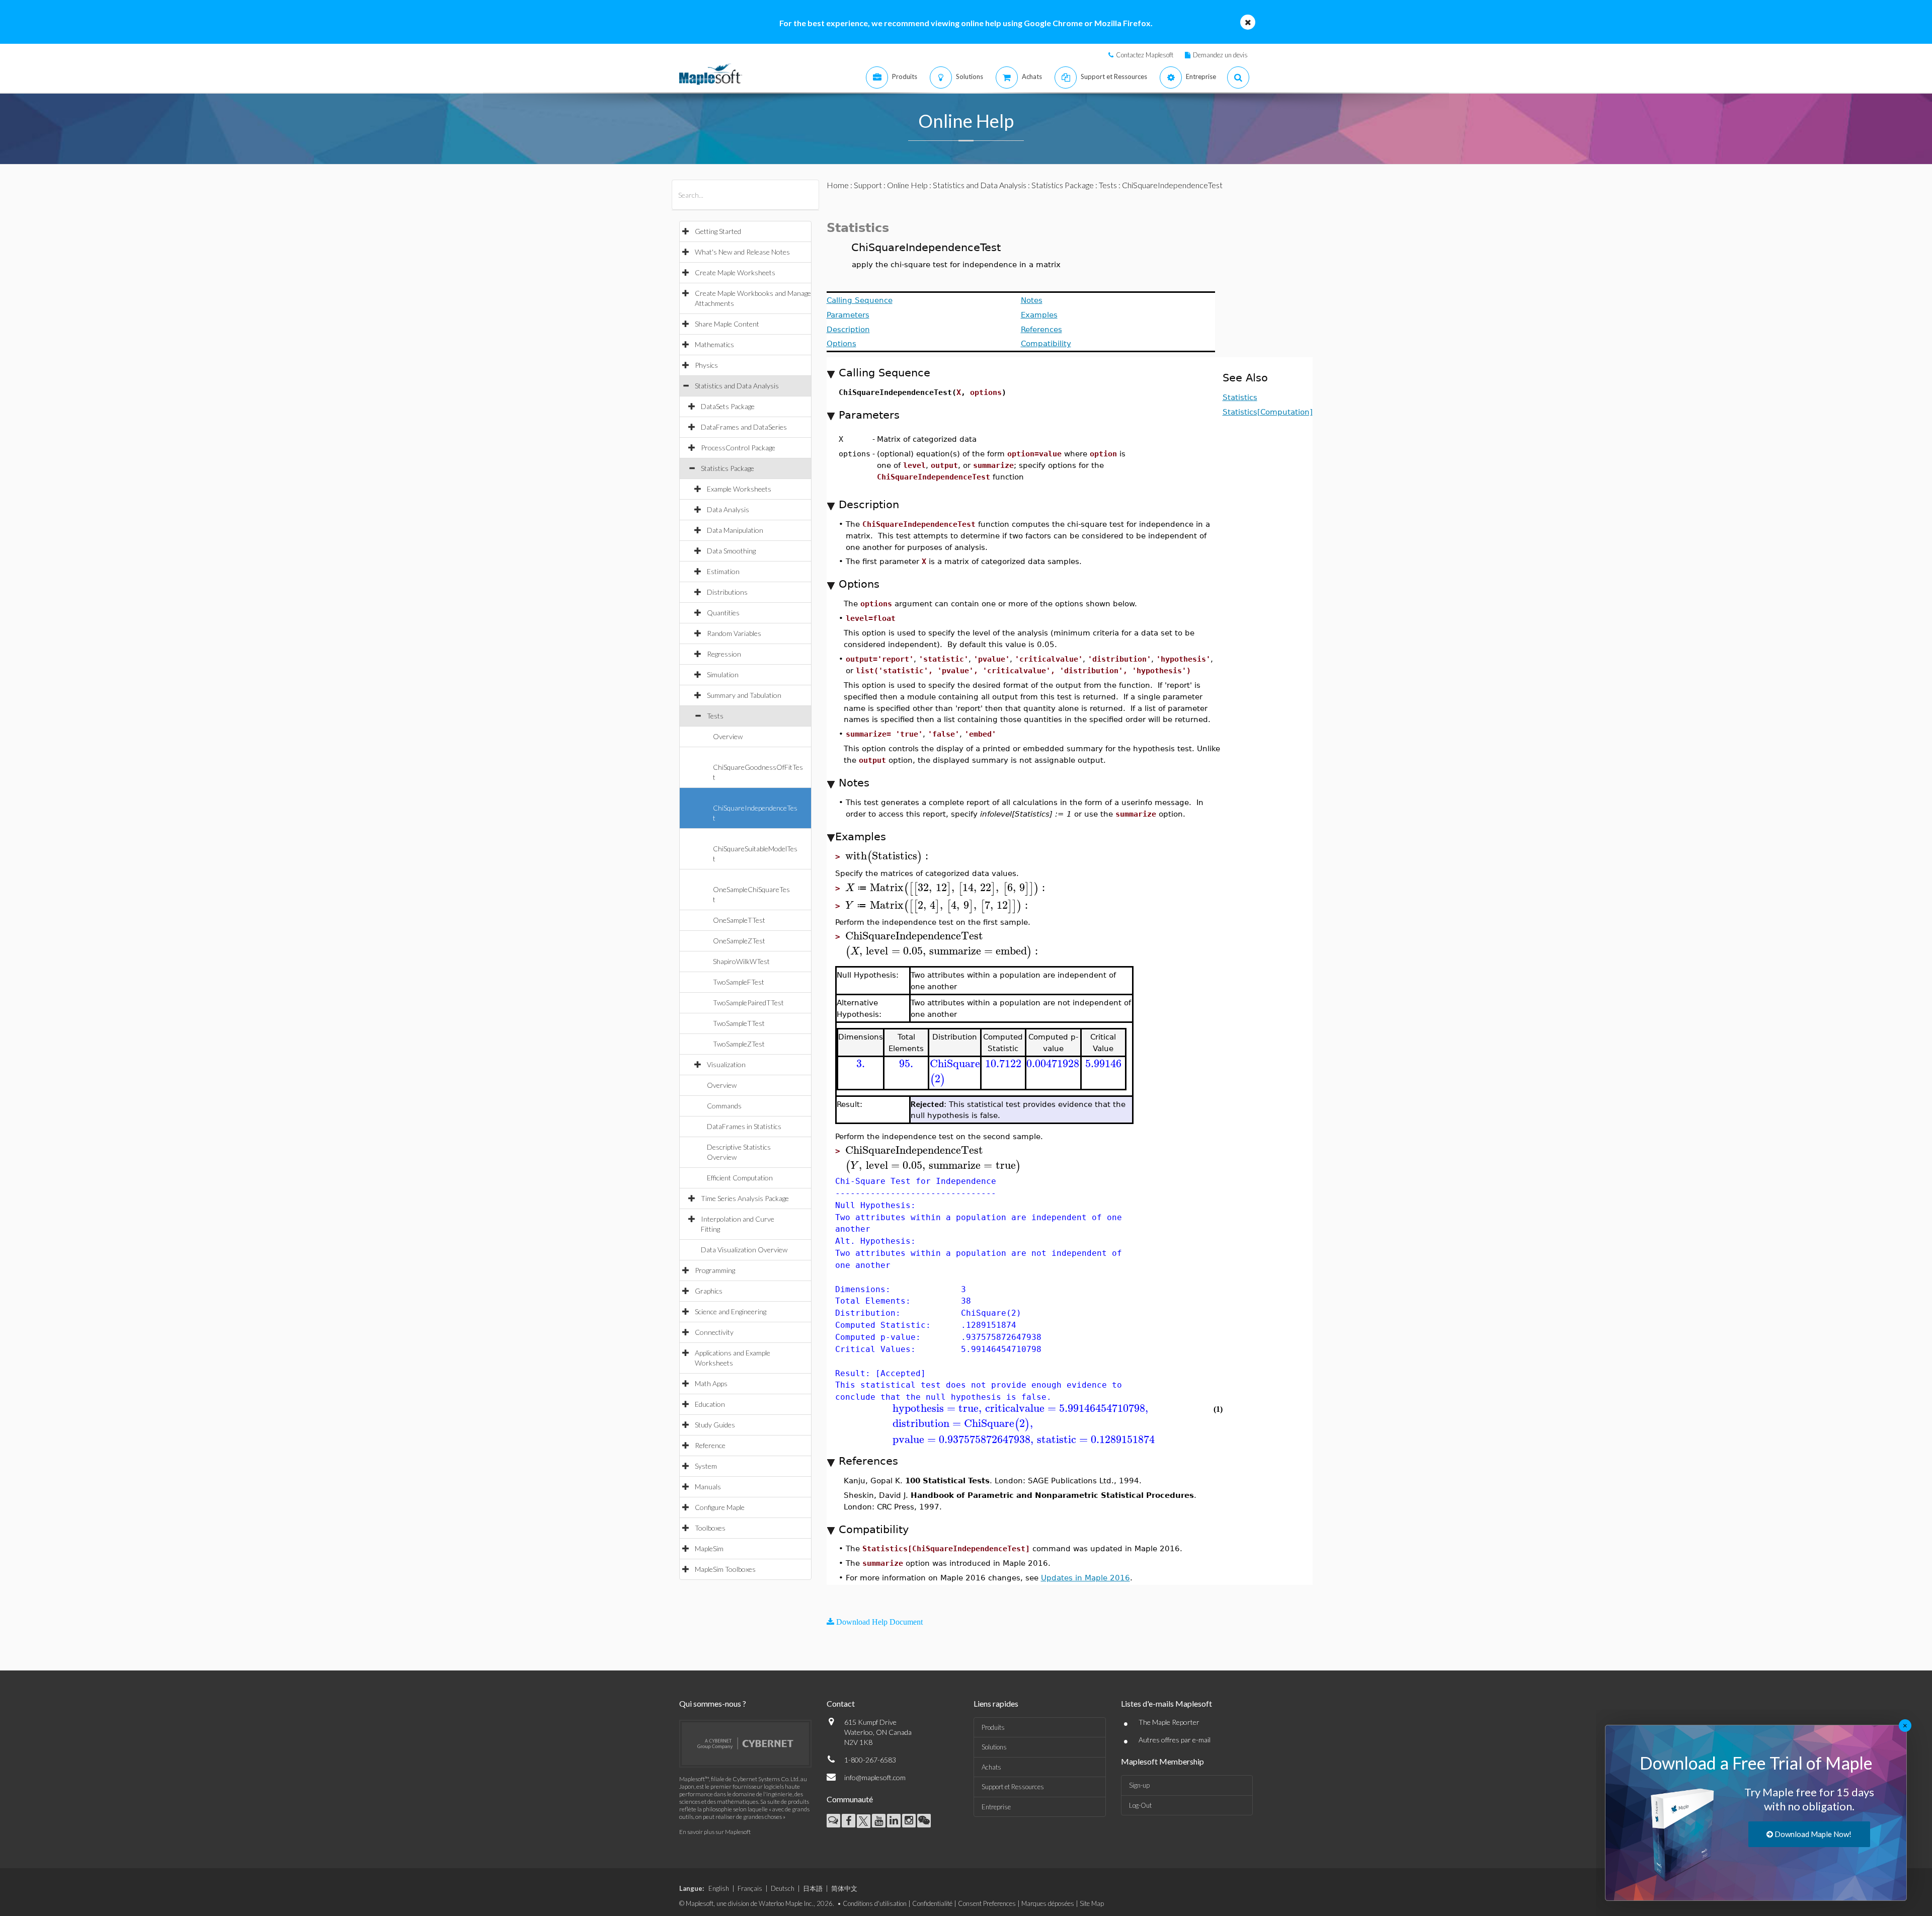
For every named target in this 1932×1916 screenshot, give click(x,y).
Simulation (723, 674)
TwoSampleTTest (739, 1023)
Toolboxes (710, 1528)
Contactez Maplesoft (1145, 55)
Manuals (708, 1487)
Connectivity (714, 1332)
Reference (710, 1445)
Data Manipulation (735, 530)
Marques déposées (1048, 1903)
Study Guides (715, 1425)
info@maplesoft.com (875, 1777)
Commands (724, 1106)
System (706, 1466)
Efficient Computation (740, 1178)
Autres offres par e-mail (1175, 1740)
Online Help (907, 185)
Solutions (994, 1747)
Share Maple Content (727, 324)
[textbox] (888, 856)
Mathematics (714, 344)
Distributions (727, 592)
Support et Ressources (1013, 1787)
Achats (991, 1767)
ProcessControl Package (738, 448)
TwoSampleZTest (739, 1044)
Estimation (723, 571)
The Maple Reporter (1169, 1722)
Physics (706, 365)
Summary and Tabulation (744, 695)
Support (868, 185)
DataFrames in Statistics (744, 1126)
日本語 (813, 1888)
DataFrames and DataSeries (744, 427)
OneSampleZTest (739, 941)
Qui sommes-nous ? (713, 1703)
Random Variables (734, 633)
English (719, 1888)
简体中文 (844, 1888)
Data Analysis (728, 509)
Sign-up (1139, 1785)
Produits (993, 1727)
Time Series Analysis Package (745, 1198)
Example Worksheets (739, 489)
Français (750, 1888)
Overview (728, 736)
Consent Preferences (987, 1903)
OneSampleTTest (739, 920)
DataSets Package (728, 406)
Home (838, 185)
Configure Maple (720, 1507)
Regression (724, 654)
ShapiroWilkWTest (741, 961)
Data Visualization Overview (744, 1250)
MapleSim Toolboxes (725, 1569)
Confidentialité (932, 1903)
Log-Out (1140, 1805)
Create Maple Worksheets (735, 272)
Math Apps (711, 1383)
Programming (715, 1270)
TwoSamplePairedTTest (748, 1003)
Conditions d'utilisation (875, 1903)
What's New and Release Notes (742, 252)
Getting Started (718, 231)
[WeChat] (924, 1821)
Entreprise (996, 1807)
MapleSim (709, 1548)
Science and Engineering (731, 1311)
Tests (715, 716)
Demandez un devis (1220, 55)
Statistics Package (728, 468)
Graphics (709, 1291)
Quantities (723, 613)
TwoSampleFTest (739, 982)
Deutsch (783, 1888)
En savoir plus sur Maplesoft (715, 1832)
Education (710, 1404)
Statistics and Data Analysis (737, 386)
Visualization (726, 1064)
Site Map (1092, 1903)
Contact (841, 1703)
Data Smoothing (731, 551)
